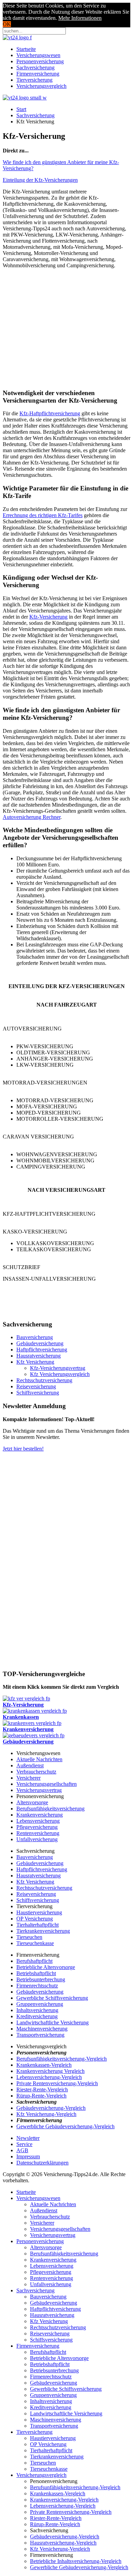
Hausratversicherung (39, 1356)
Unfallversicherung (37, 1839)
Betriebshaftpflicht (36, 1973)
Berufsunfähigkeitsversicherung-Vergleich (62, 2059)
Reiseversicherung (36, 1386)
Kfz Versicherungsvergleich (60, 1374)
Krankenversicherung (40, 1815)
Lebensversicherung (38, 1821)
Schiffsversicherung (38, 1393)
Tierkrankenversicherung (43, 1931)
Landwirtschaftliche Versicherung (53, 2022)
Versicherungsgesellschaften (47, 1784)
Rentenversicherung (38, 1833)
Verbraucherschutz (36, 1772)
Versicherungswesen (38, 55)
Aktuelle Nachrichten (39, 1759)
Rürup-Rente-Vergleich (41, 2096)
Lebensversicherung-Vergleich (49, 2077)
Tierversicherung (34, 80)
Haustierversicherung (39, 1912)
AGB (22, 2150)
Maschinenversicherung (42, 2029)
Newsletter (28, 2138)
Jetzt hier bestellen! (23, 1449)
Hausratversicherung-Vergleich (63, 2543)
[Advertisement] (66, 322)
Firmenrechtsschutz (37, 1986)
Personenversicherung (40, 61)
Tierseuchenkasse (35, 1943)
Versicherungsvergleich (41, 86)
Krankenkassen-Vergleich (44, 2065)
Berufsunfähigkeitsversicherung (50, 1809)
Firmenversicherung (38, 74)
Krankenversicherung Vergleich (50, 2071)
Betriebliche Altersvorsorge (46, 1967)
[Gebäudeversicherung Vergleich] (34, 1735)
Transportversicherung (40, 2035)
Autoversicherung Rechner (32, 817)
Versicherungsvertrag (39, 1790)
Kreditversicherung (37, 2016)
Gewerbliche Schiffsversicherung (52, 1998)
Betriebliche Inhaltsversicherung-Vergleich (76, 2561)
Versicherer (28, 1778)
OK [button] (7, 24)
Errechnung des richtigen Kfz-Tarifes (43, 515)
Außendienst (30, 1765)
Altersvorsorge (32, 1802)
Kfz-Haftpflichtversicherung (50, 413)
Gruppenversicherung (40, 2004)
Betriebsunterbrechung (41, 1979)
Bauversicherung (35, 1337)
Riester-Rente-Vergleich (42, 2089)
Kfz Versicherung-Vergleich (46, 2114)
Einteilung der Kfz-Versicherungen (40, 180)
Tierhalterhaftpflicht (38, 1925)
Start (21, 109)
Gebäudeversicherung (40, 1343)
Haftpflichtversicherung (42, 1350)
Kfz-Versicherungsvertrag (58, 1368)
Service (24, 2144)
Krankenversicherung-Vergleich (64, 2500)
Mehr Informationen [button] (80, 18)
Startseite (26, 49)
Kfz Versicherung (35, 1362)
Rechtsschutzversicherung (44, 1380)
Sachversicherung (35, 68)
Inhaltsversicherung (37, 2010)
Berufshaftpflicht (34, 1961)
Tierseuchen (29, 1937)
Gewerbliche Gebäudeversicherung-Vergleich (65, 2126)
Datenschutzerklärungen (42, 2163)
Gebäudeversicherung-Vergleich (51, 2108)
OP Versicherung (35, 1919)
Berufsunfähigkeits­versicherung (64, 2254)
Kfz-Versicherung (48, 617)
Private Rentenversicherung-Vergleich (57, 2083)
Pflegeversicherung (37, 1827)
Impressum (28, 2156)
